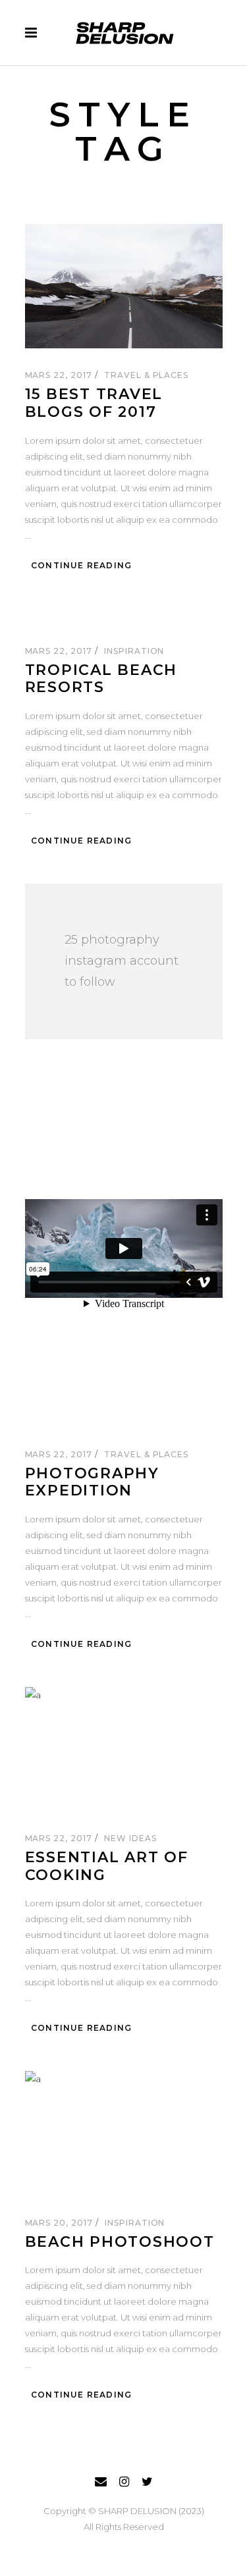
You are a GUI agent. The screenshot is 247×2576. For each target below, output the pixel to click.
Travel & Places (146, 375)
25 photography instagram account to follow (122, 961)
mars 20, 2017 (60, 2223)
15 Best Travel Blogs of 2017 (94, 403)
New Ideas (130, 1838)
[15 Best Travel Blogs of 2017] (124, 286)
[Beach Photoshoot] (124, 2133)
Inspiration (134, 651)
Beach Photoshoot (120, 2242)
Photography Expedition (92, 1482)
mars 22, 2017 (60, 375)
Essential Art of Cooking (107, 1866)
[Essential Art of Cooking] (124, 1749)
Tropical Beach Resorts (101, 679)
